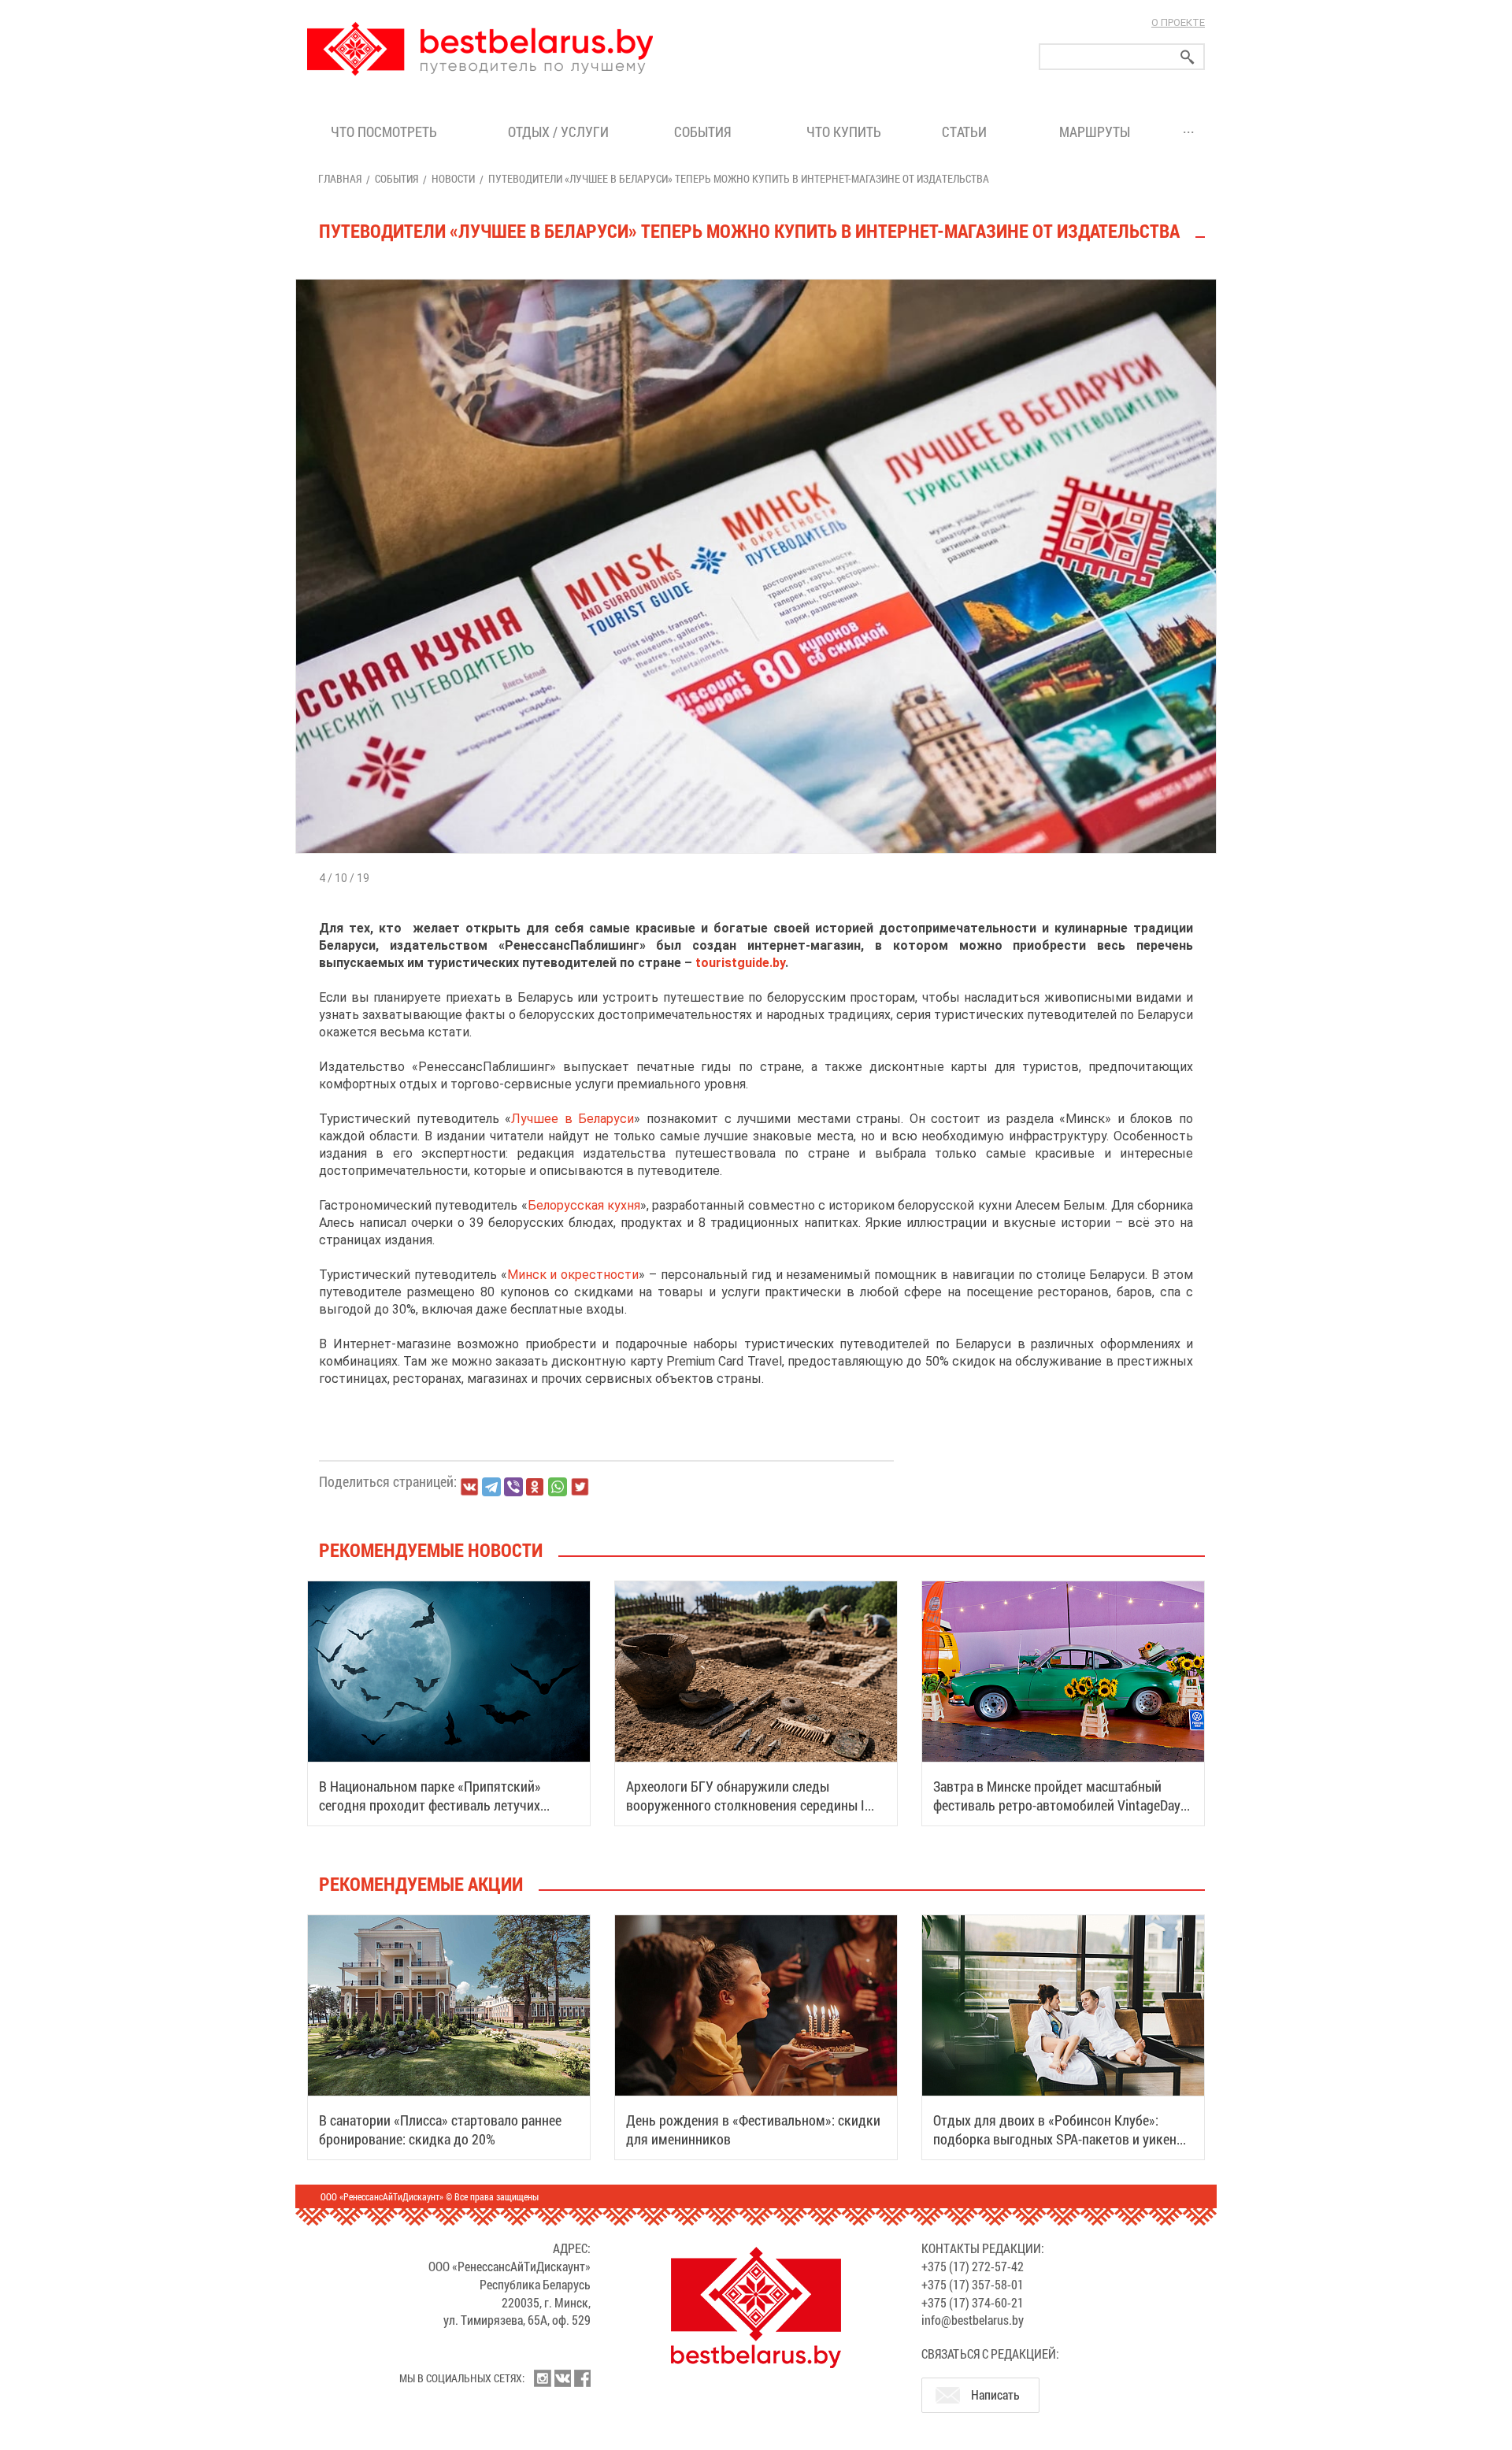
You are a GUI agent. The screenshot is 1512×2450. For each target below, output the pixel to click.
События (706, 132)
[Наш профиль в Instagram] (543, 2378)
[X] (580, 1487)
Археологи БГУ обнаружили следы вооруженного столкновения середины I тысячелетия (745, 1805)
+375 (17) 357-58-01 (973, 2284)
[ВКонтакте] (469, 1487)
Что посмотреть (384, 132)
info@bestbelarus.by (973, 2320)
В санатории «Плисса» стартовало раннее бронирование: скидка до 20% (440, 2129)
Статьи (967, 132)
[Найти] (1188, 57)
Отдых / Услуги (558, 132)
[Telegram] (491, 1487)
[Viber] (513, 1487)
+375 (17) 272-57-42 (973, 2266)
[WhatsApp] (558, 1487)
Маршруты (1095, 132)
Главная (340, 178)
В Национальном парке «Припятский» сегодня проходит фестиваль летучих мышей (430, 1805)
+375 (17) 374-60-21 (973, 2302)
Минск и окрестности (573, 1275)
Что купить (844, 132)
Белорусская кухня (584, 1205)
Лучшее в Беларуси (573, 1119)
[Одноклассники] (535, 1487)
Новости (453, 178)
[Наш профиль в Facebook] (582, 2378)
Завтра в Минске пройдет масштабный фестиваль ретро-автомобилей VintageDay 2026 (1057, 1805)
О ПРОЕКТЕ (1178, 22)
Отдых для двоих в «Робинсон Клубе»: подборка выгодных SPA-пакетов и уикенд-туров (1061, 2139)
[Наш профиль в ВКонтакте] (562, 2378)
